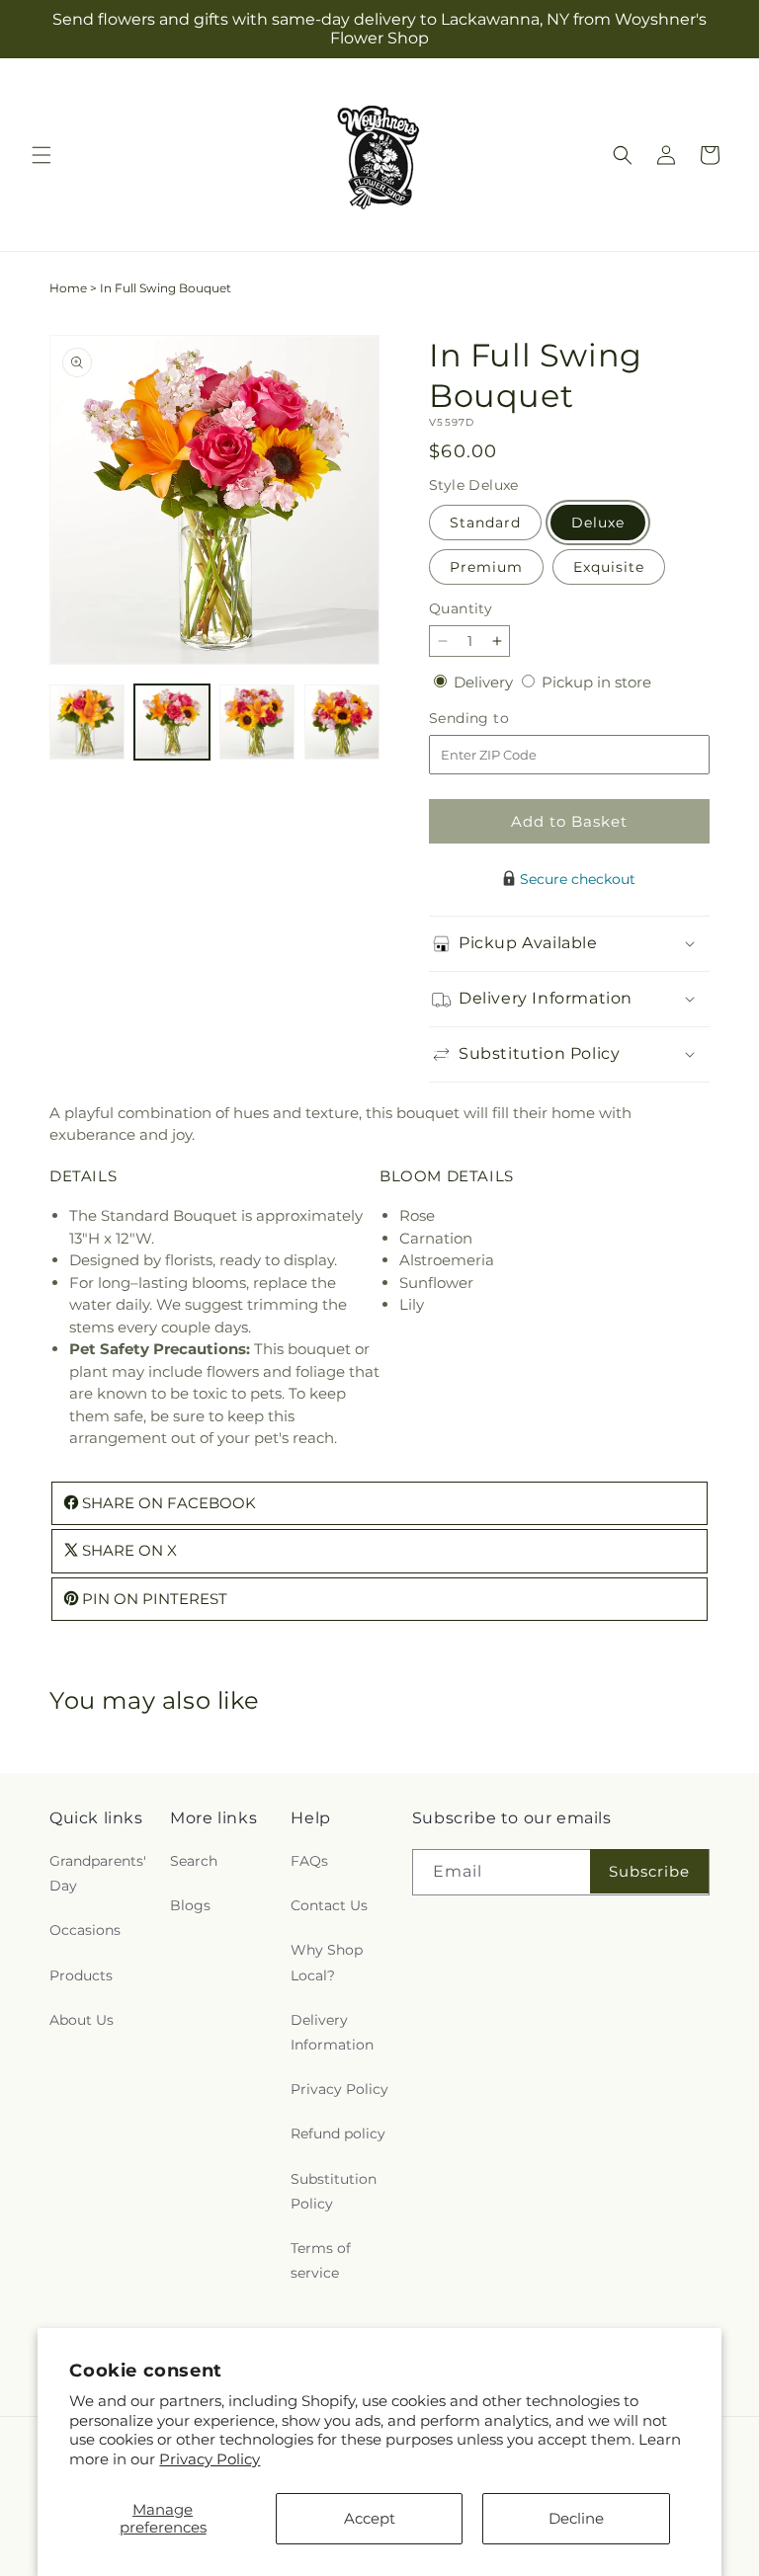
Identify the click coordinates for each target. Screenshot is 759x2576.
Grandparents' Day (98, 1873)
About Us (82, 2020)
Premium (486, 567)
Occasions (85, 1930)
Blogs (190, 1905)
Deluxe (598, 523)
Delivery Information (332, 2032)
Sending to (499, 719)
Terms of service (321, 2260)
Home (68, 288)
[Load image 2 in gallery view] (172, 722)
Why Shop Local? (327, 1962)
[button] (42, 155)
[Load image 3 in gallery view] (257, 722)
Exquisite (609, 567)
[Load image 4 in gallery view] (342, 722)
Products (81, 1975)
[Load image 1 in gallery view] (87, 722)
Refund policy (338, 2133)
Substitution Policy (334, 2191)
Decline (576, 2518)
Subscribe (649, 1871)
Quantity (461, 608)
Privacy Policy (210, 2459)
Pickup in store (596, 682)
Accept (370, 2518)
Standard (485, 523)
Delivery (485, 682)
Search (194, 1861)
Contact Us (329, 1905)
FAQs (309, 1861)
